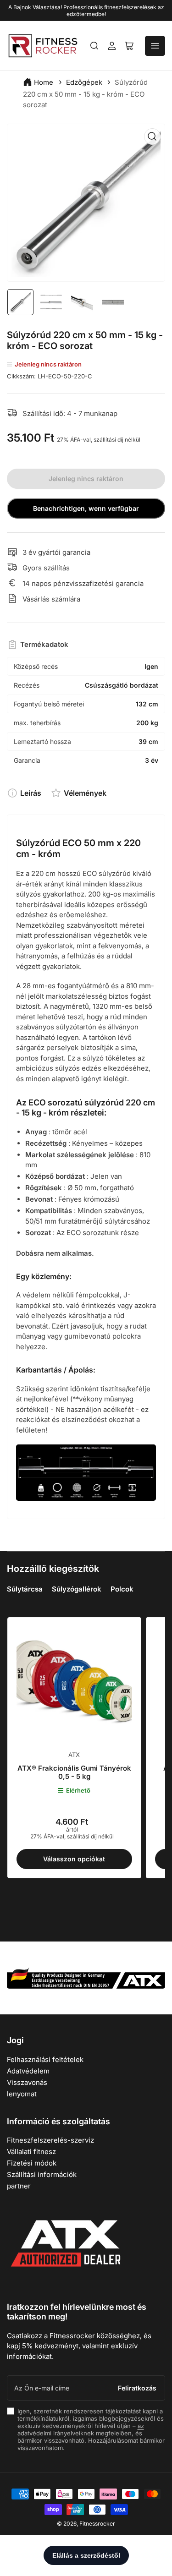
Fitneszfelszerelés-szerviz (50, 2140)
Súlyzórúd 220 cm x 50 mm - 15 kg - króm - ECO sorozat (85, 93)
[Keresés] (94, 46)
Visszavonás (27, 2082)
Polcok (122, 1589)
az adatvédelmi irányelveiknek (81, 2429)
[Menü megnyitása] (155, 46)
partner (19, 2186)
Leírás (31, 793)
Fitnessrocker (97, 2524)
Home (44, 82)
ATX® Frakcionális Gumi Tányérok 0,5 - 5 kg (74, 1772)
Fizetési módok (32, 2163)
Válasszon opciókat (74, 1859)
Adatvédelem (28, 2071)
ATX (74, 1755)
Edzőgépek (84, 82)
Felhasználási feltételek (45, 2059)
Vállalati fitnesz (31, 2152)
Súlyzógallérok (77, 1589)
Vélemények (85, 793)
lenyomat (22, 2094)
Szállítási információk (42, 2174)
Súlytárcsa (25, 1589)
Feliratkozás (137, 2388)
